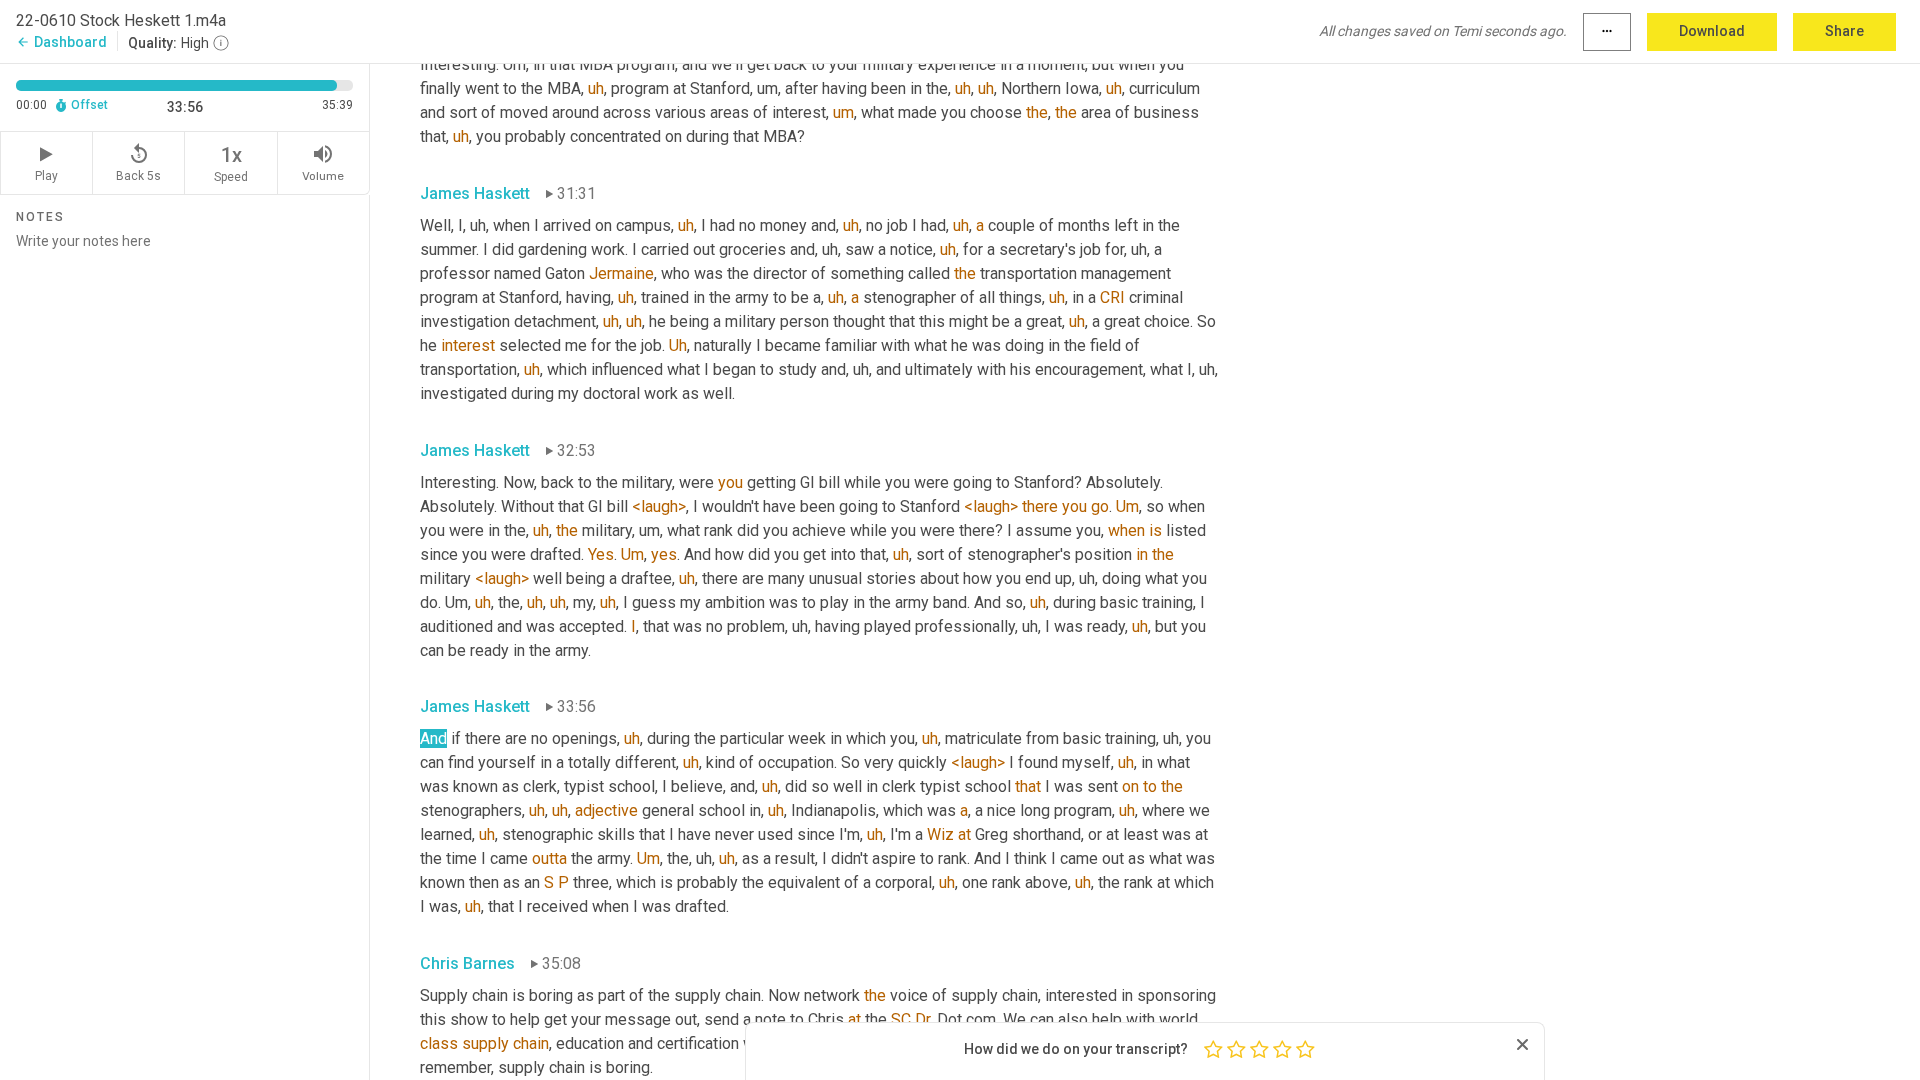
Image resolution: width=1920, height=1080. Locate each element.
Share (1844, 31)
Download (1712, 31)
